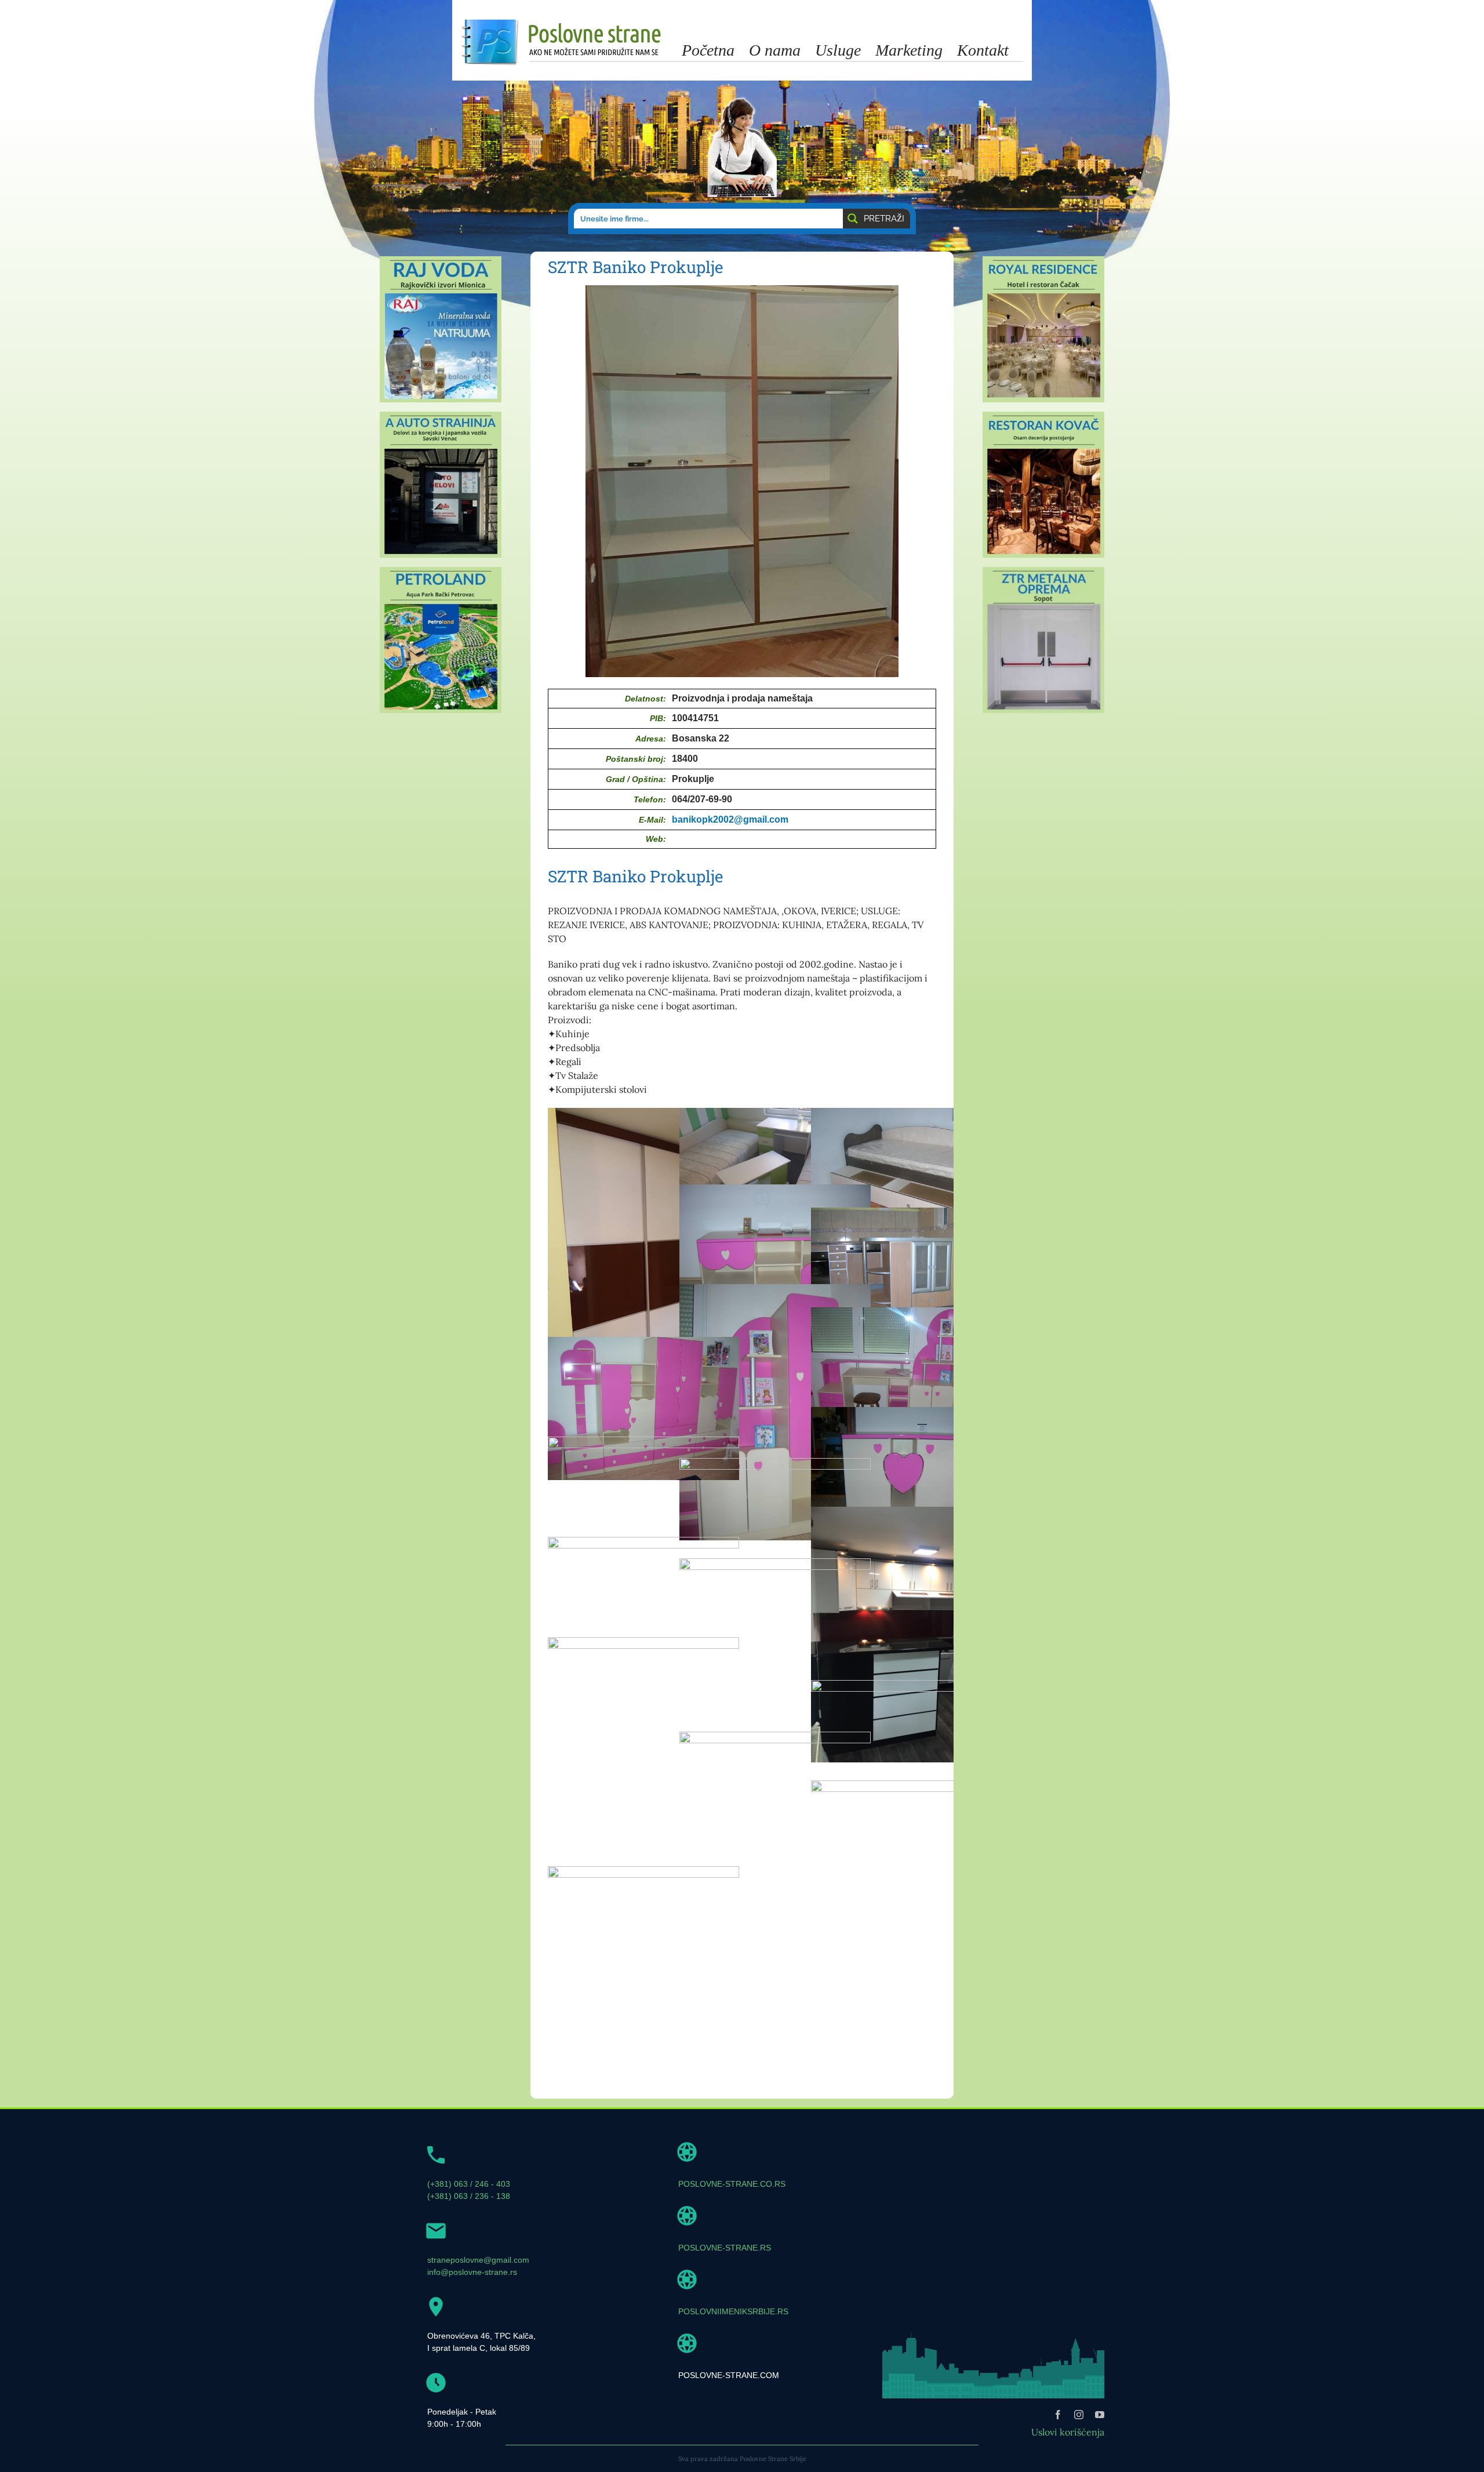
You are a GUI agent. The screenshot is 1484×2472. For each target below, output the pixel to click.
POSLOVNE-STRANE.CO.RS (732, 2184)
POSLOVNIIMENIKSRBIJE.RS (733, 2311)
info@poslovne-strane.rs (472, 2272)
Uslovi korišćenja (1068, 2432)
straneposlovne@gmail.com (478, 2260)
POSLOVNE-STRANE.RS (725, 2248)
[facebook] (1058, 2415)
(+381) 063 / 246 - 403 (469, 2184)
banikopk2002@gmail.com (730, 819)
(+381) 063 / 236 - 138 (469, 2196)
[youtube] (1100, 2415)
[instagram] (1079, 2415)
